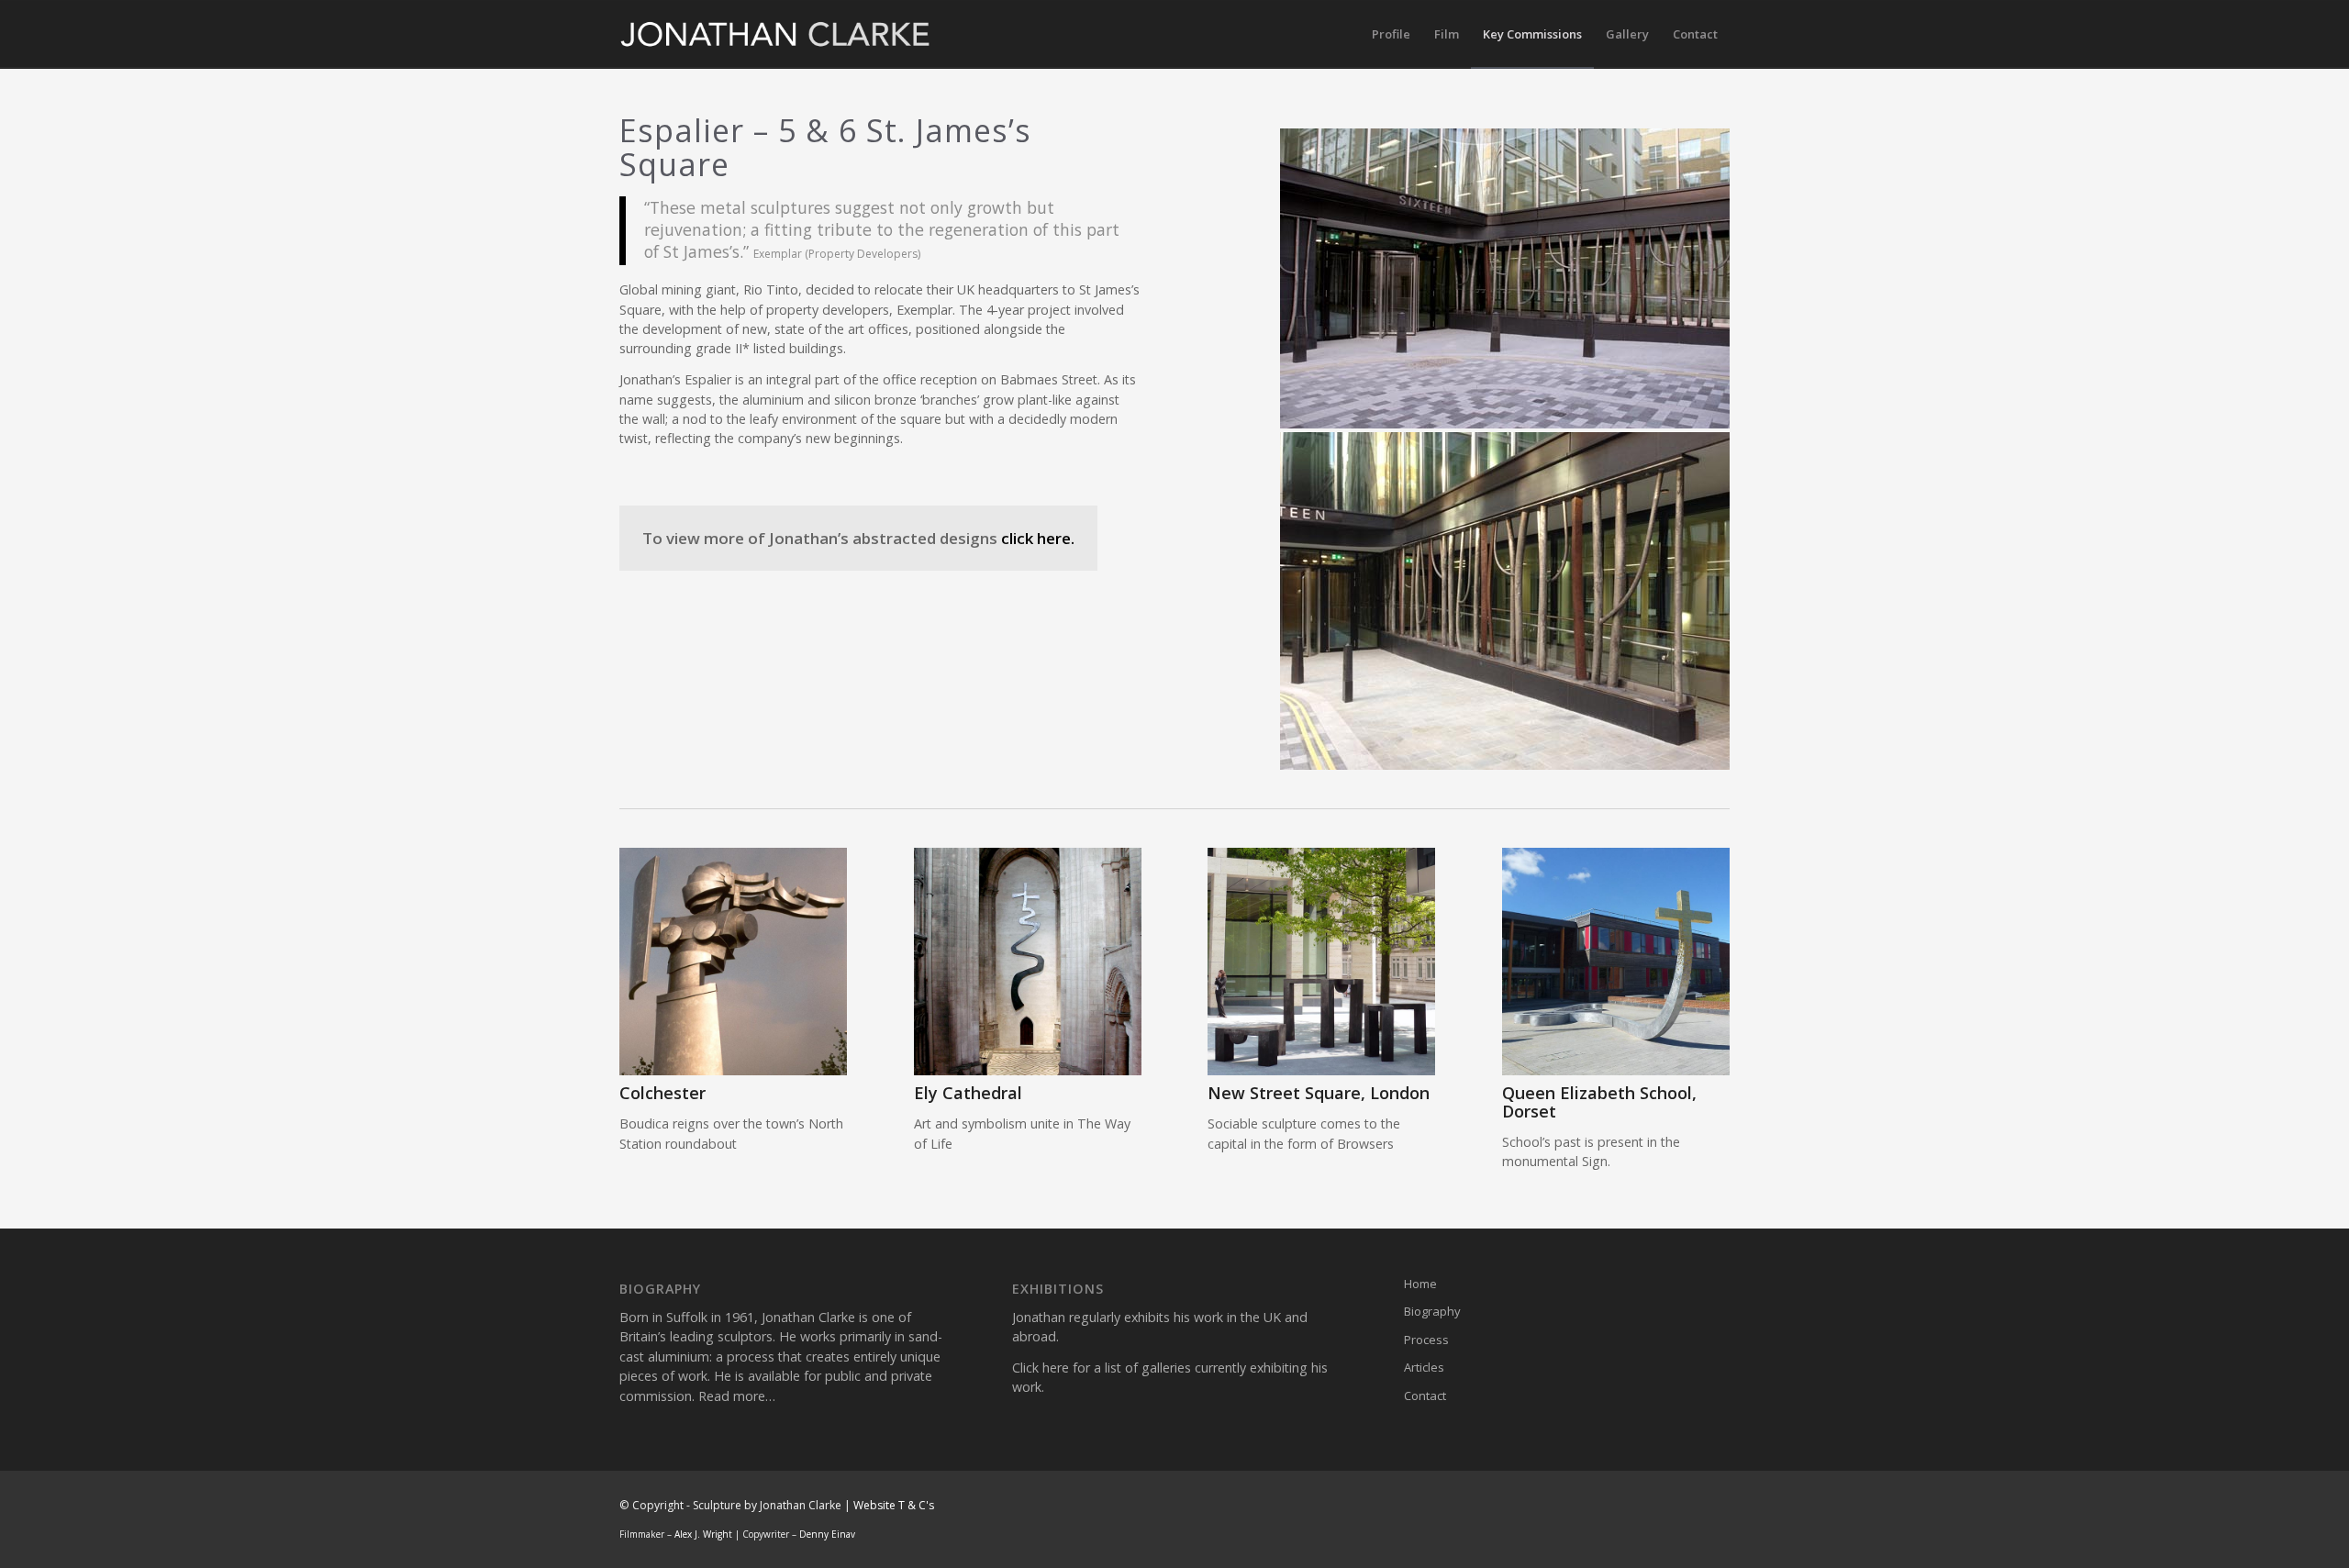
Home (1420, 1284)
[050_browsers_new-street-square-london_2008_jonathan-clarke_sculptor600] (1321, 962)
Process (1426, 1340)
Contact (1425, 1396)
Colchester (662, 1093)
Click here (1041, 1368)
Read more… (737, 1396)
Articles (1424, 1367)
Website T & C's (894, 1505)
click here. (1038, 538)
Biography (1432, 1311)
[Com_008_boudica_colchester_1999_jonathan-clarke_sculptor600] (733, 962)
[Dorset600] (1616, 962)
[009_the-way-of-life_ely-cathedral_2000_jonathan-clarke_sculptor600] (1028, 962)
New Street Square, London (1319, 1093)
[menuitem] (1391, 34)
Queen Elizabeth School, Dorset (1599, 1102)
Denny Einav (827, 1534)
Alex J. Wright (703, 1534)
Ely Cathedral (968, 1093)
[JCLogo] (776, 34)
